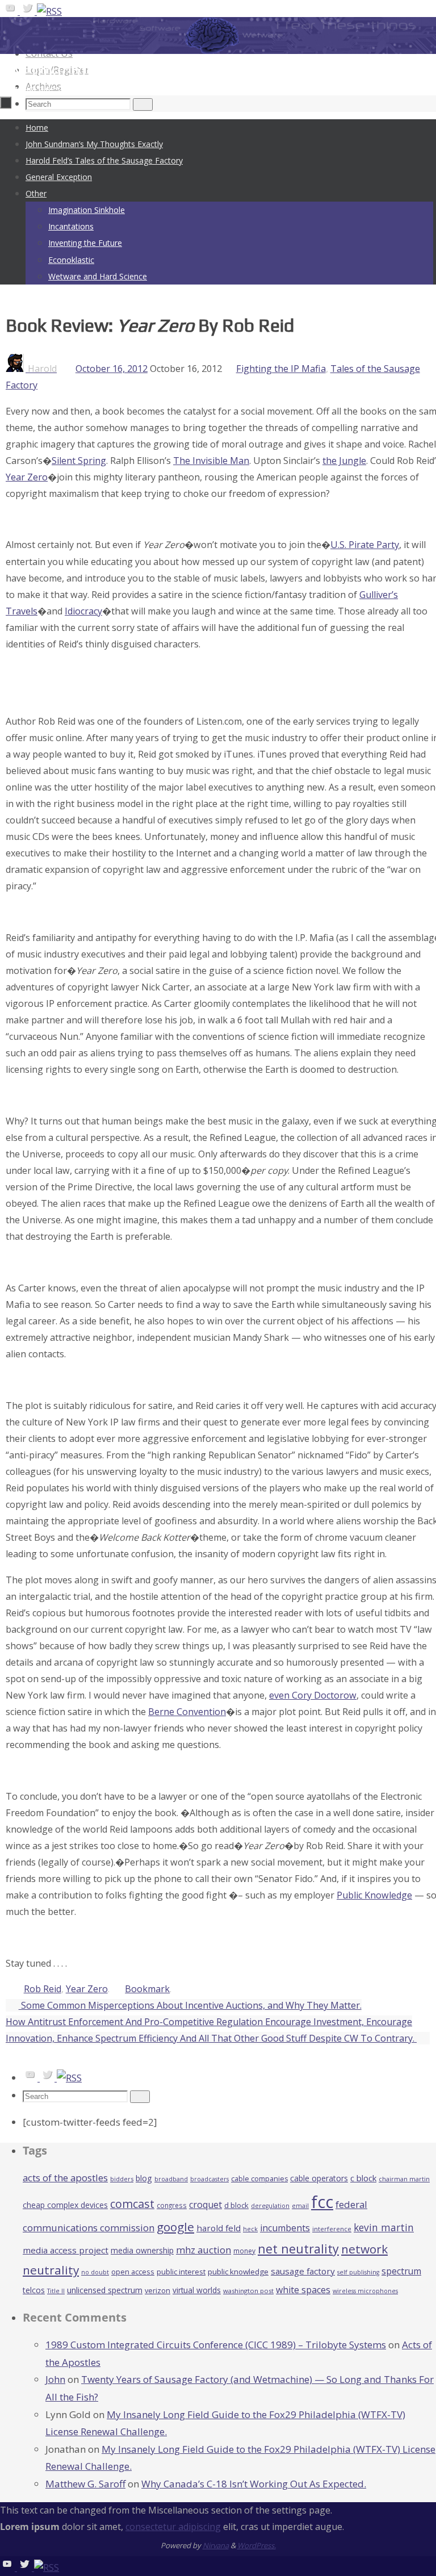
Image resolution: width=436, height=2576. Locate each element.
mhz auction (204, 2250)
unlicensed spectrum (105, 2290)
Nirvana (216, 2545)
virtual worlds (197, 2290)
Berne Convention (187, 1712)
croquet (206, 2205)
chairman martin (404, 2179)
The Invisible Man (211, 461)
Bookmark (147, 1989)
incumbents (285, 2228)
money (244, 2251)
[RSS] (49, 11)
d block (236, 2205)
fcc (322, 2202)
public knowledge (238, 2272)
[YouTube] (11, 11)
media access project (66, 2250)
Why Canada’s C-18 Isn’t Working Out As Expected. (254, 2484)
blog (144, 2178)
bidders (122, 2179)
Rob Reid (43, 1989)
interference (332, 2229)
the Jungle (344, 461)
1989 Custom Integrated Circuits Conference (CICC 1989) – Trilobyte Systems (216, 2345)
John (55, 2379)
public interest (181, 2272)
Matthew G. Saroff (85, 2484)
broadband (171, 2179)
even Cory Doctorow (313, 1695)
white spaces (303, 2290)
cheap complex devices (65, 2205)
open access (133, 2272)
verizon (158, 2291)
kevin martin (384, 2227)
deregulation (270, 2206)
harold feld (219, 2228)
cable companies (259, 2179)
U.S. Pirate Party (365, 545)
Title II (56, 2291)
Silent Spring (79, 461)
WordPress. (257, 2545)
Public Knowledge (374, 1895)
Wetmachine (56, 71)
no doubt (95, 2272)
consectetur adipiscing (173, 2527)
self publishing (358, 2272)
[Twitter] (28, 11)
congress (172, 2205)
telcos (34, 2290)
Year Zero (27, 477)
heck (250, 2229)
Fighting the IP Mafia (281, 369)
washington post (248, 2291)
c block (363, 2178)
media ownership (142, 2250)
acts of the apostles (65, 2178)
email (300, 2206)
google (175, 2227)
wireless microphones (365, 2291)
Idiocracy (83, 611)
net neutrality (298, 2249)
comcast (132, 2204)
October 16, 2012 (112, 369)
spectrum (401, 2271)
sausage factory (303, 2271)
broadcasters (209, 2179)
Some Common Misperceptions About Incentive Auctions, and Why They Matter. (190, 2005)
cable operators (319, 2178)
